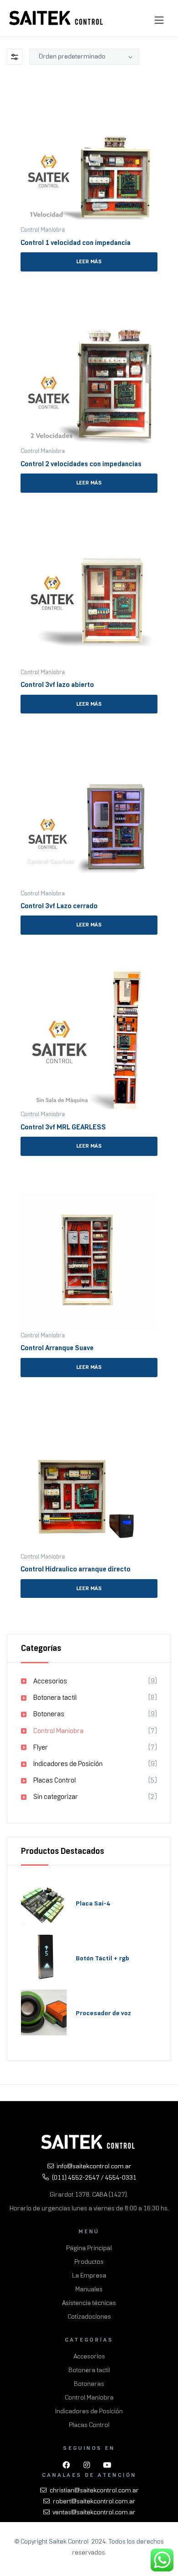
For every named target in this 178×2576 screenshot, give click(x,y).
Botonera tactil (55, 1698)
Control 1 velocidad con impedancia (76, 243)
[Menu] (161, 21)
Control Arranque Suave (57, 1348)
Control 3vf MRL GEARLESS (63, 1127)
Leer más (89, 261)
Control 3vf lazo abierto (57, 685)
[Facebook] (66, 2465)
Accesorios (50, 1681)
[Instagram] (87, 2465)
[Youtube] (107, 2465)
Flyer (41, 1747)
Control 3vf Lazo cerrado (59, 906)
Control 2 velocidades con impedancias (81, 464)
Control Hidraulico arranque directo (76, 1569)
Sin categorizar (56, 1797)
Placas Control (55, 1780)
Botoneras (49, 1714)
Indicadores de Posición (68, 1764)
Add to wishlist (154, 91)
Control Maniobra (43, 230)
